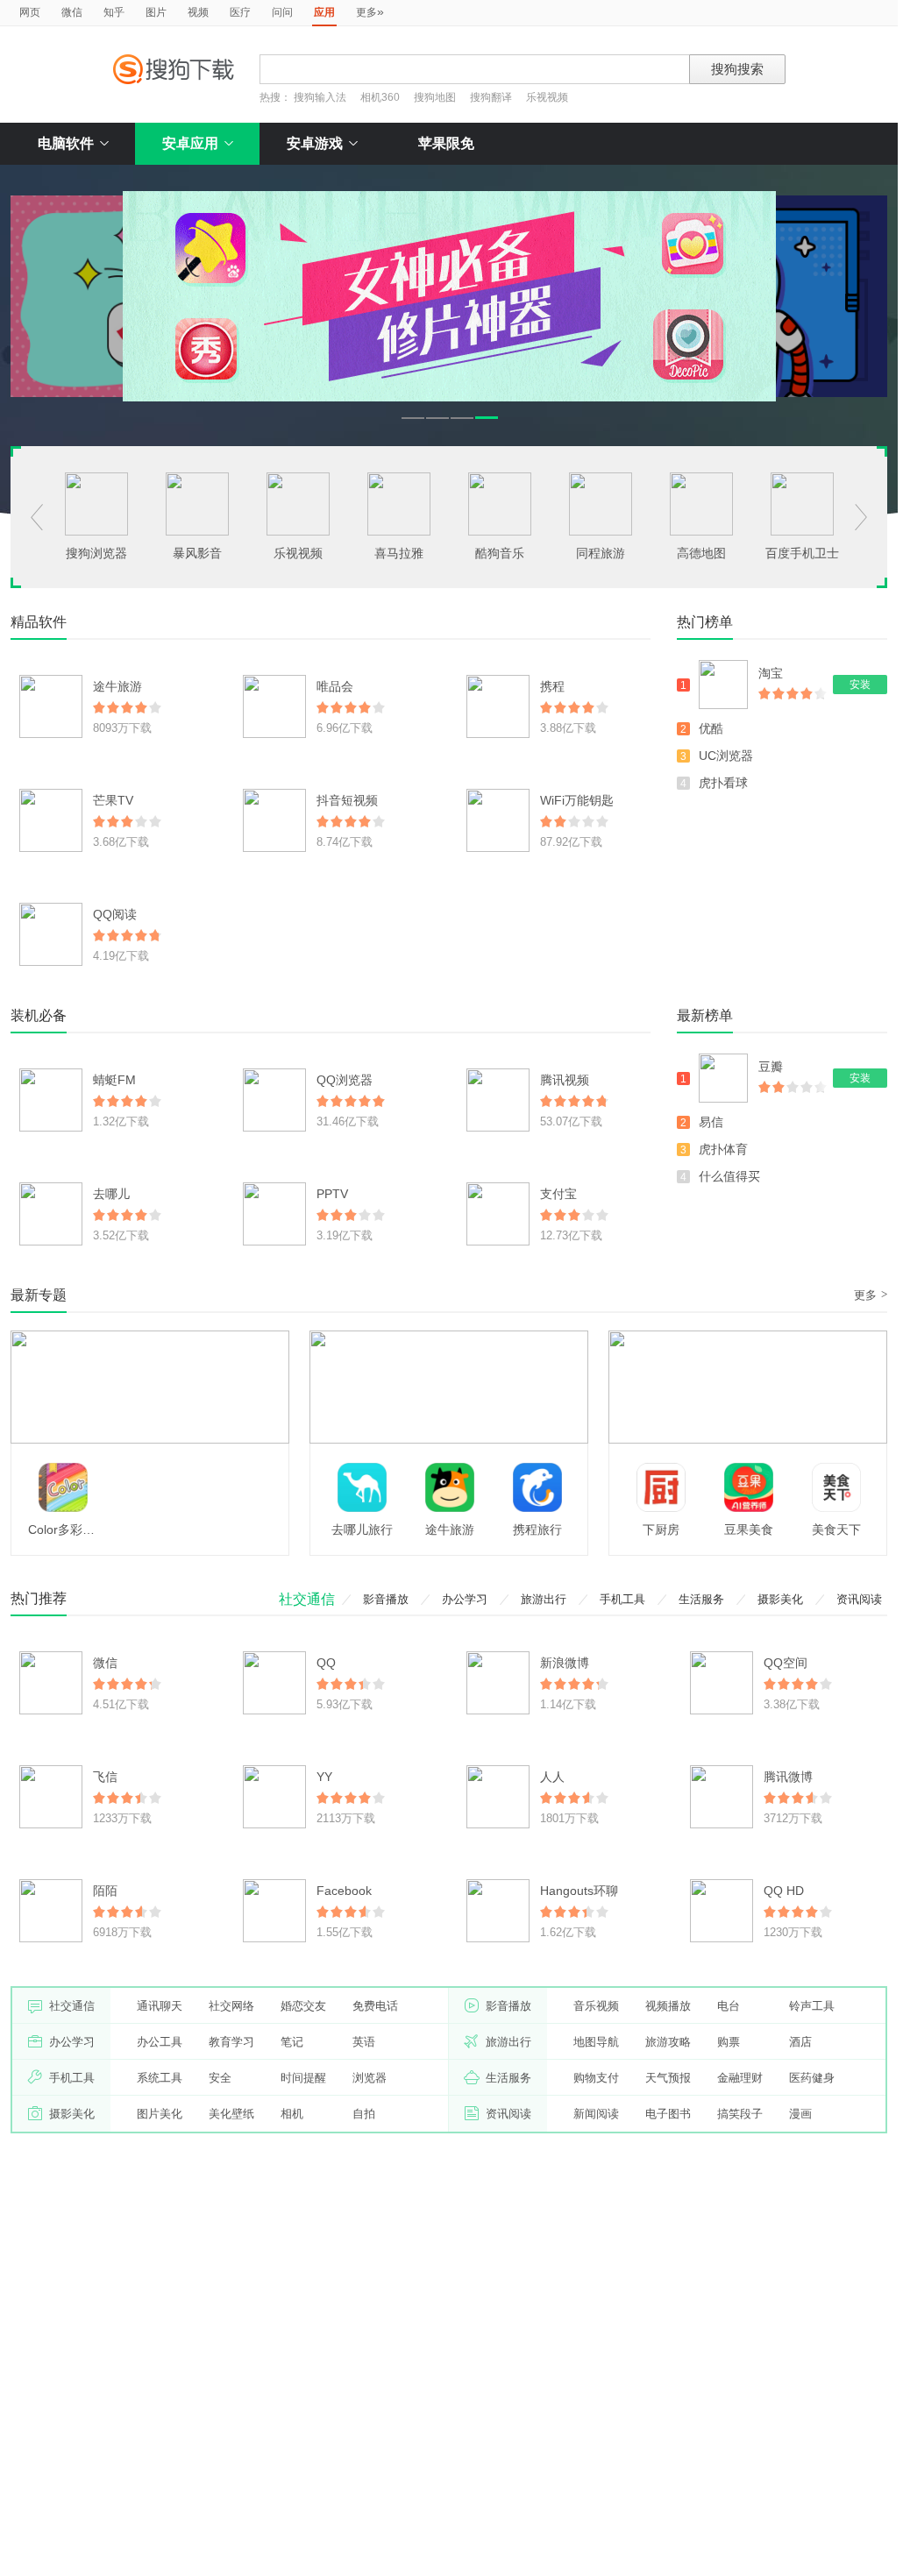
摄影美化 (780, 1599)
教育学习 (231, 2042)
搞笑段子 (740, 2114)
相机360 (380, 97)
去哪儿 (111, 1194)
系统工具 (160, 2078)
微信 (72, 12)
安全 (220, 2078)
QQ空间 (786, 1663)
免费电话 (375, 2006)
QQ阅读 (115, 914)
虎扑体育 (723, 1149)
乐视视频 (547, 97)
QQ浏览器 (345, 1080)
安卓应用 (190, 143)
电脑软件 (66, 143)
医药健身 (812, 2078)
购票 (729, 2042)
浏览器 (370, 2078)
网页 (30, 12)
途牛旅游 (117, 686)
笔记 (292, 2042)
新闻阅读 (596, 2114)
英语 (364, 2042)
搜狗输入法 (320, 97)
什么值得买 (729, 1176)
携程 (552, 686)
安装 (860, 685)
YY (324, 1777)
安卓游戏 (315, 143)
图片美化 (160, 2114)
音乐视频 (596, 2006)
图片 (156, 12)
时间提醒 (303, 2078)
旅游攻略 (668, 2042)
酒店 (800, 2042)
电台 (729, 2006)
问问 (282, 12)
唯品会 (335, 686)
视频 (198, 12)
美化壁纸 (231, 2114)
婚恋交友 (303, 2006)
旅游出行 (544, 1599)
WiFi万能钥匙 (577, 800)
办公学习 (465, 1599)
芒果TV (113, 800)
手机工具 (622, 1599)
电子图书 (668, 2114)
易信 (711, 1122)
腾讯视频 (565, 1080)
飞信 (105, 1777)
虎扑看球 (723, 783)
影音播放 (386, 1599)
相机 (292, 2114)
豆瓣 (771, 1067)
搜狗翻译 (491, 97)
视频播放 (668, 2006)
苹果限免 (446, 143)
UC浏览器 (726, 756)
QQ (326, 1663)
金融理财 (740, 2078)
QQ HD (784, 1891)
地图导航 (596, 2042)
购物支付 (596, 2078)
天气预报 (668, 2078)
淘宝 (771, 673)
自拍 (364, 2114)
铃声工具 (812, 2006)
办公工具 (160, 2042)
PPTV (332, 1194)
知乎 (114, 12)
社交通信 (307, 1599)
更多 (370, 11)
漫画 (800, 2114)
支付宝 (558, 1194)
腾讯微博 (788, 1777)
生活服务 (701, 1599)
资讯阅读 (859, 1599)
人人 (552, 1777)
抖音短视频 (347, 800)
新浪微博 (565, 1663)
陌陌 (105, 1891)
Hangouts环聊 (579, 1891)
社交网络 (231, 2006)
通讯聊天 (160, 2006)
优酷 (711, 728)
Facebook (344, 1891)
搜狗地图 (435, 97)
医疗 (240, 12)
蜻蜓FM (114, 1080)
